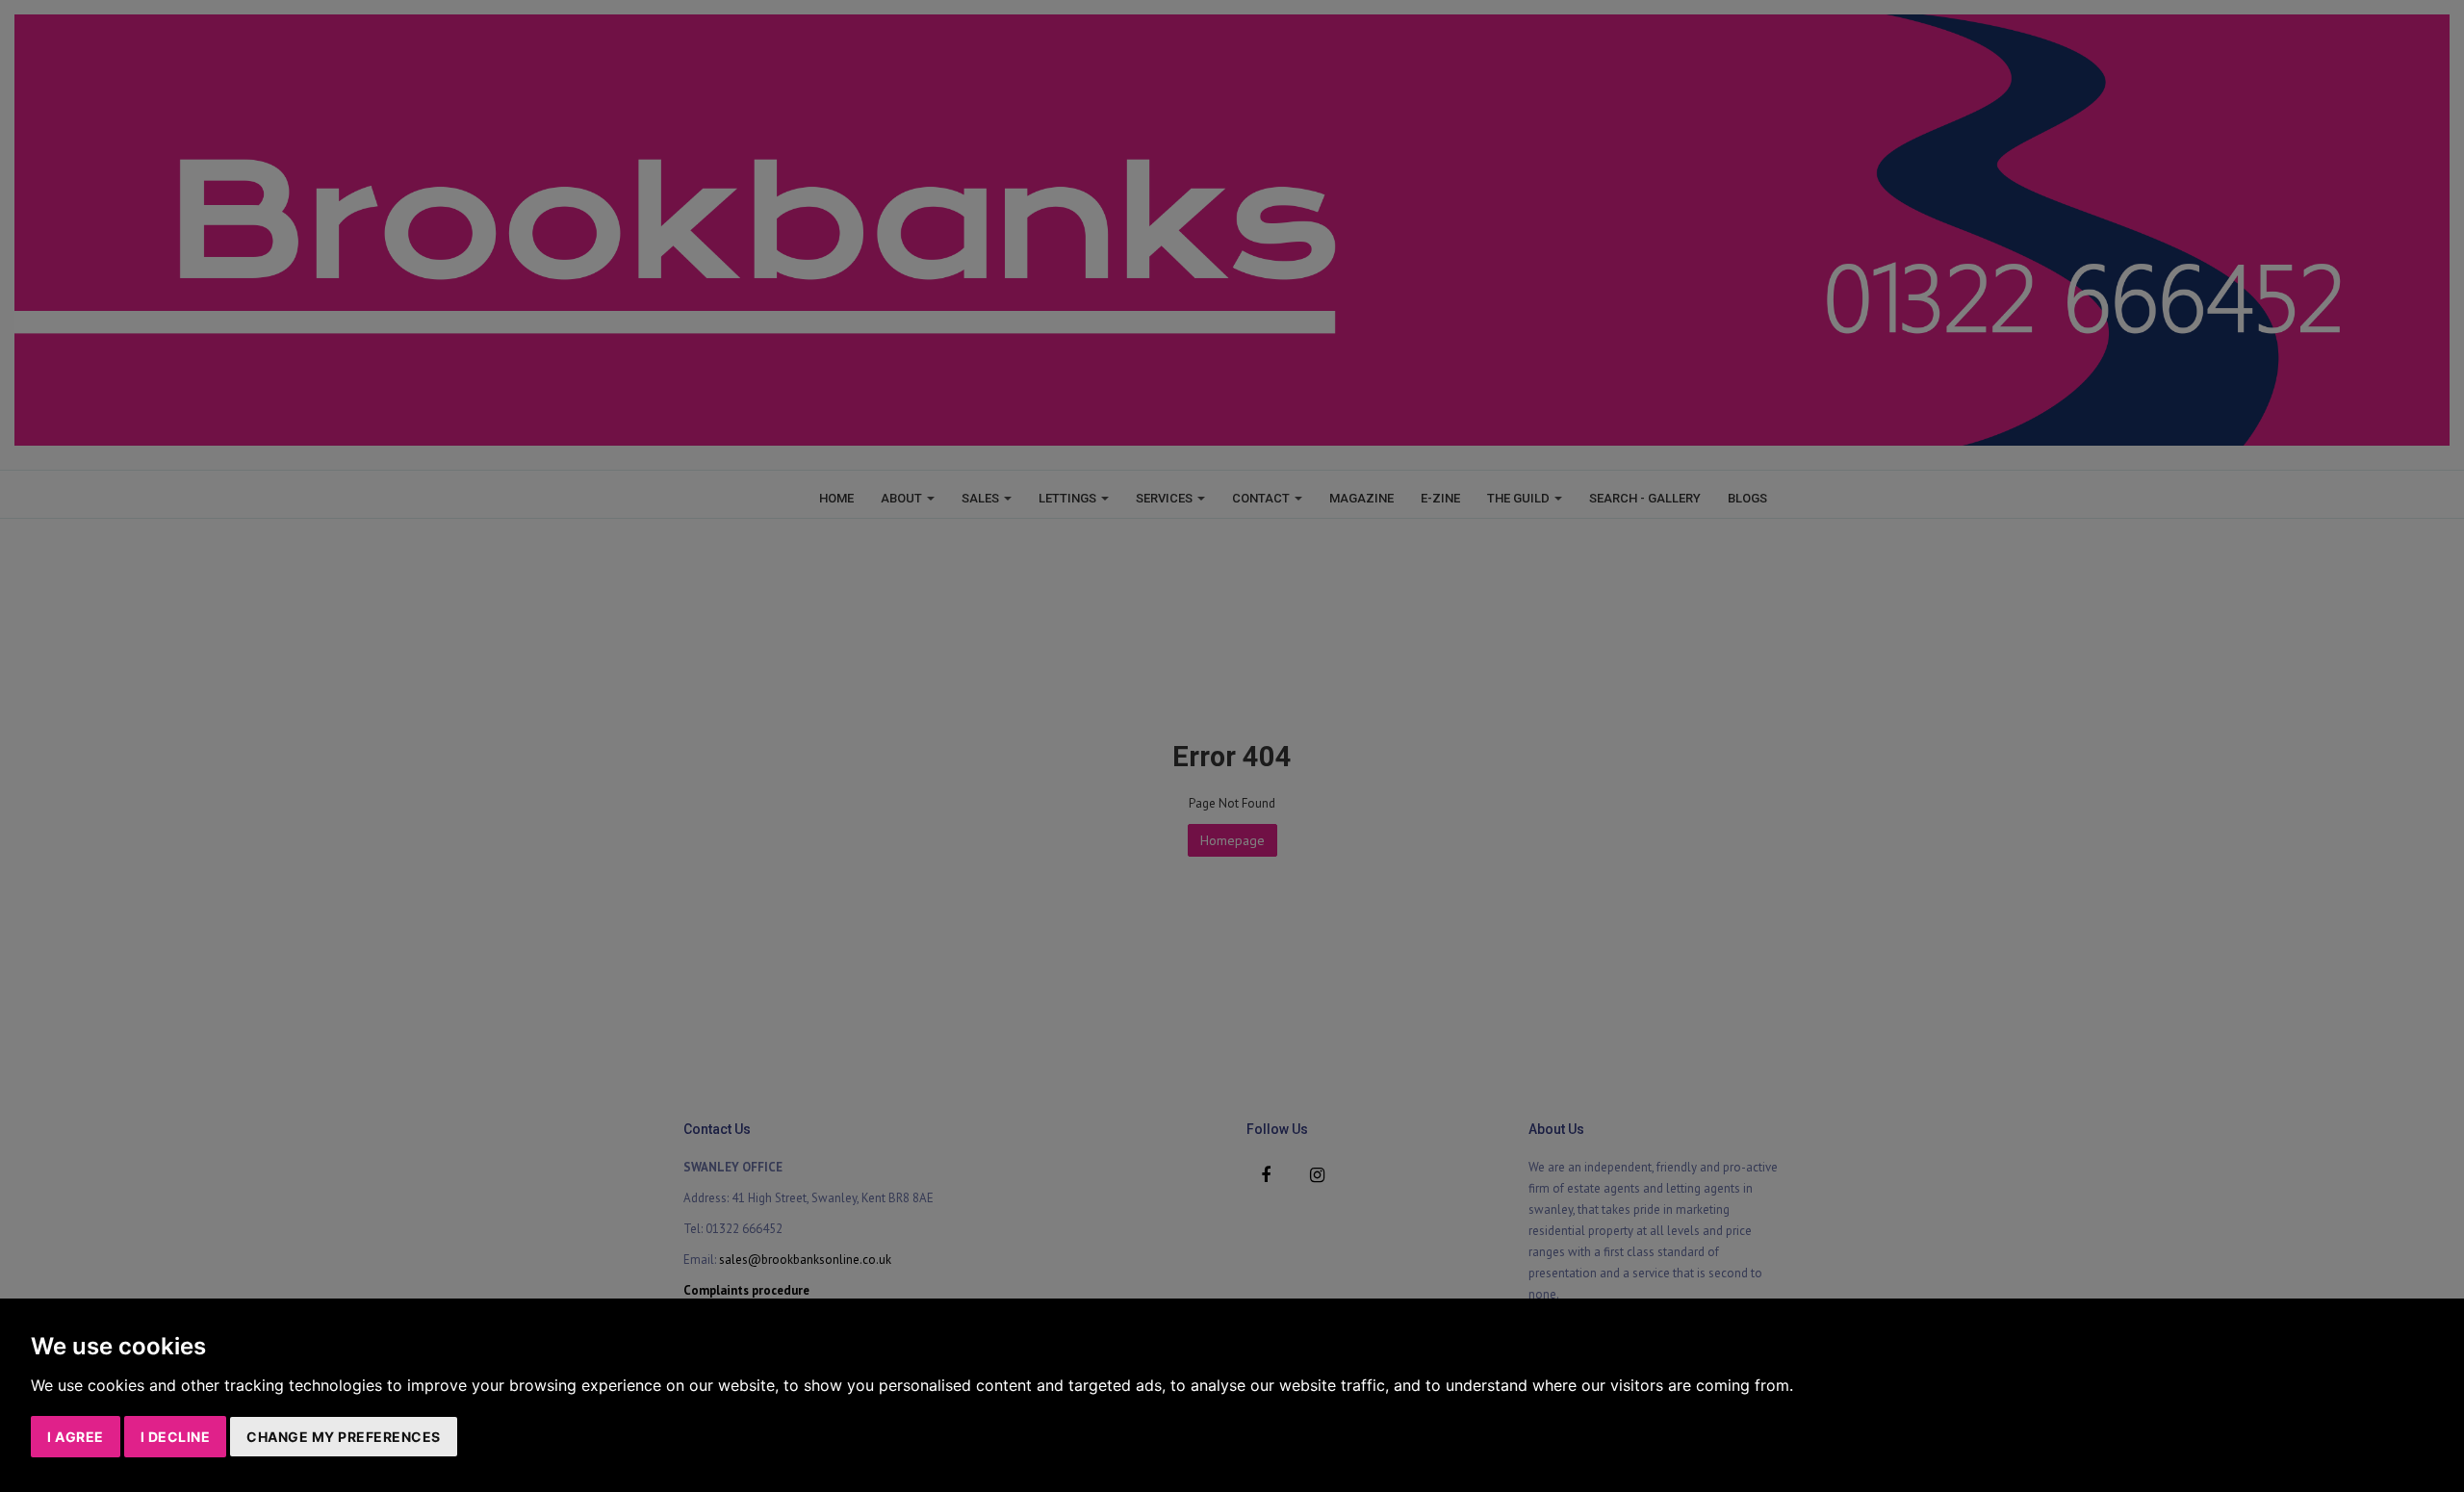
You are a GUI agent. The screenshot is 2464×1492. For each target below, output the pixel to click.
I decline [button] (176, 1437)
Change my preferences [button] (344, 1437)
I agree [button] (76, 1437)
